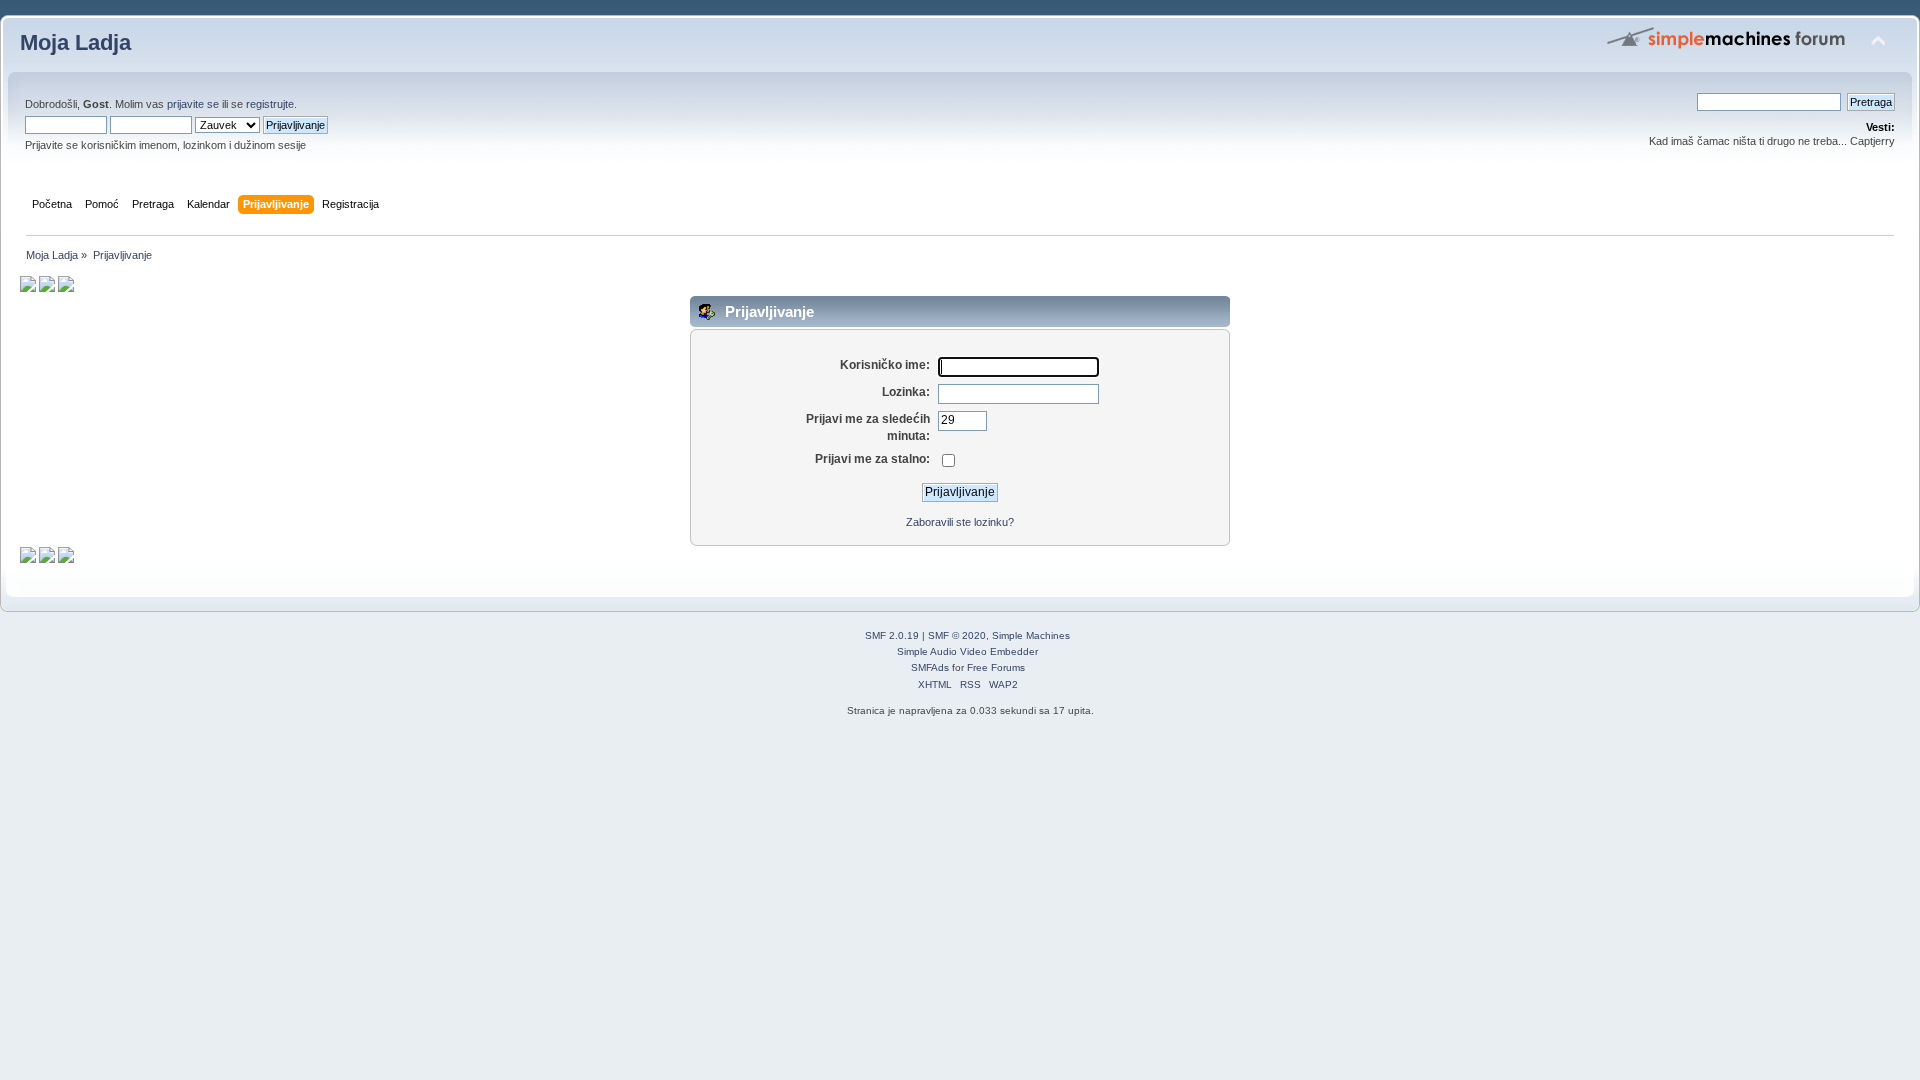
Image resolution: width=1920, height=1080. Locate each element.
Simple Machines (1031, 635)
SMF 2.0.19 (892, 635)
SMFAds (930, 667)
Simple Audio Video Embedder (967, 651)
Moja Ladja (75, 42)
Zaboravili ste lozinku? (960, 522)
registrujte (270, 104)
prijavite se (193, 104)
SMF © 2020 (957, 635)
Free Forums (996, 667)
